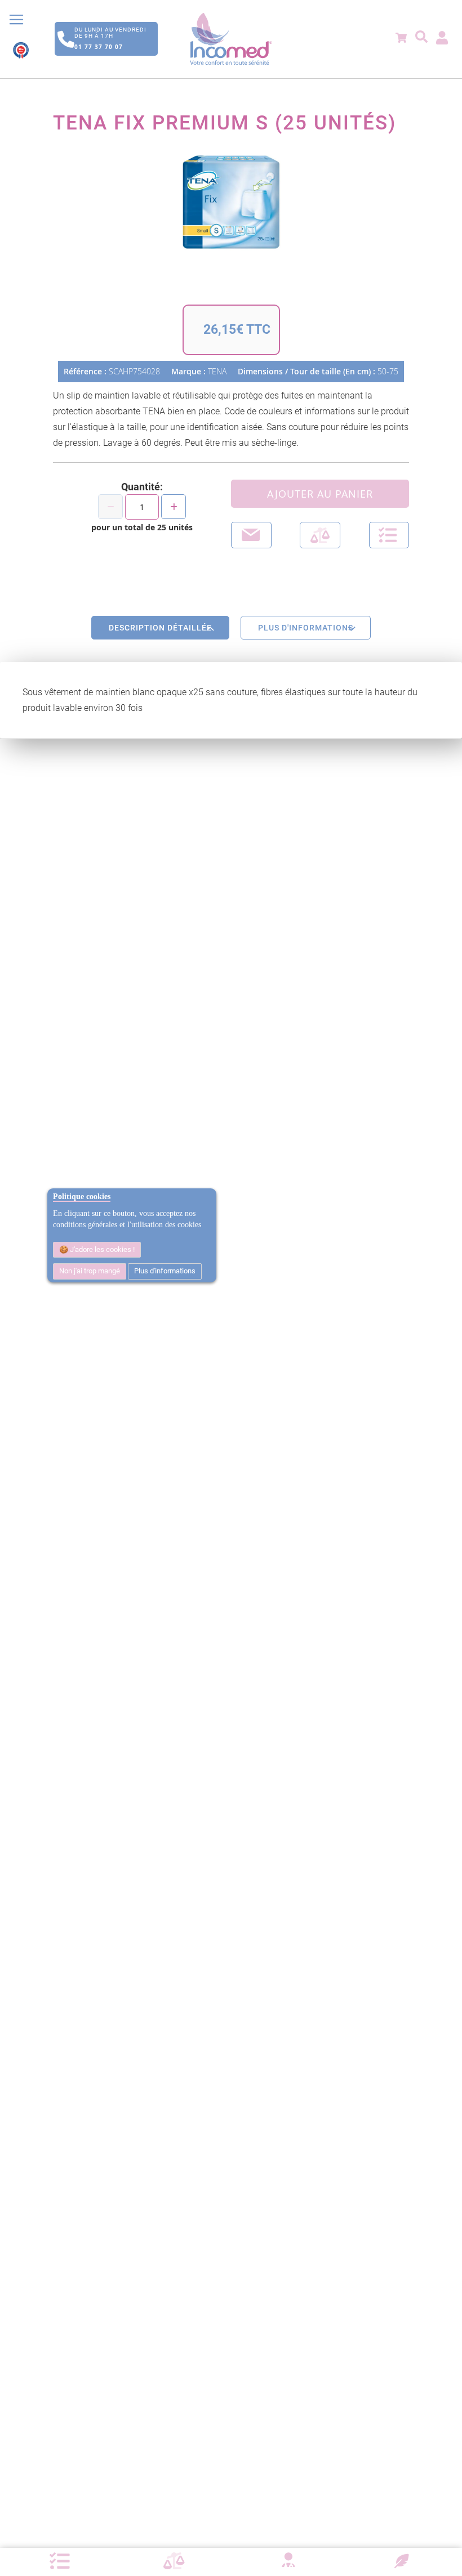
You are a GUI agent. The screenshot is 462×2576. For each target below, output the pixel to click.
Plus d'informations (165, 1271)
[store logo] (231, 39)
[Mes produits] (60, 2561)
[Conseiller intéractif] (288, 2561)
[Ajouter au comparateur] (320, 535)
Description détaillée (160, 628)
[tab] (160, 628)
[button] (389, 535)
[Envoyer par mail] (251, 535)
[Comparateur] (174, 2561)
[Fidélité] (402, 2560)
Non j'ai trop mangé (90, 1271)
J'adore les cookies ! (101, 1249)
